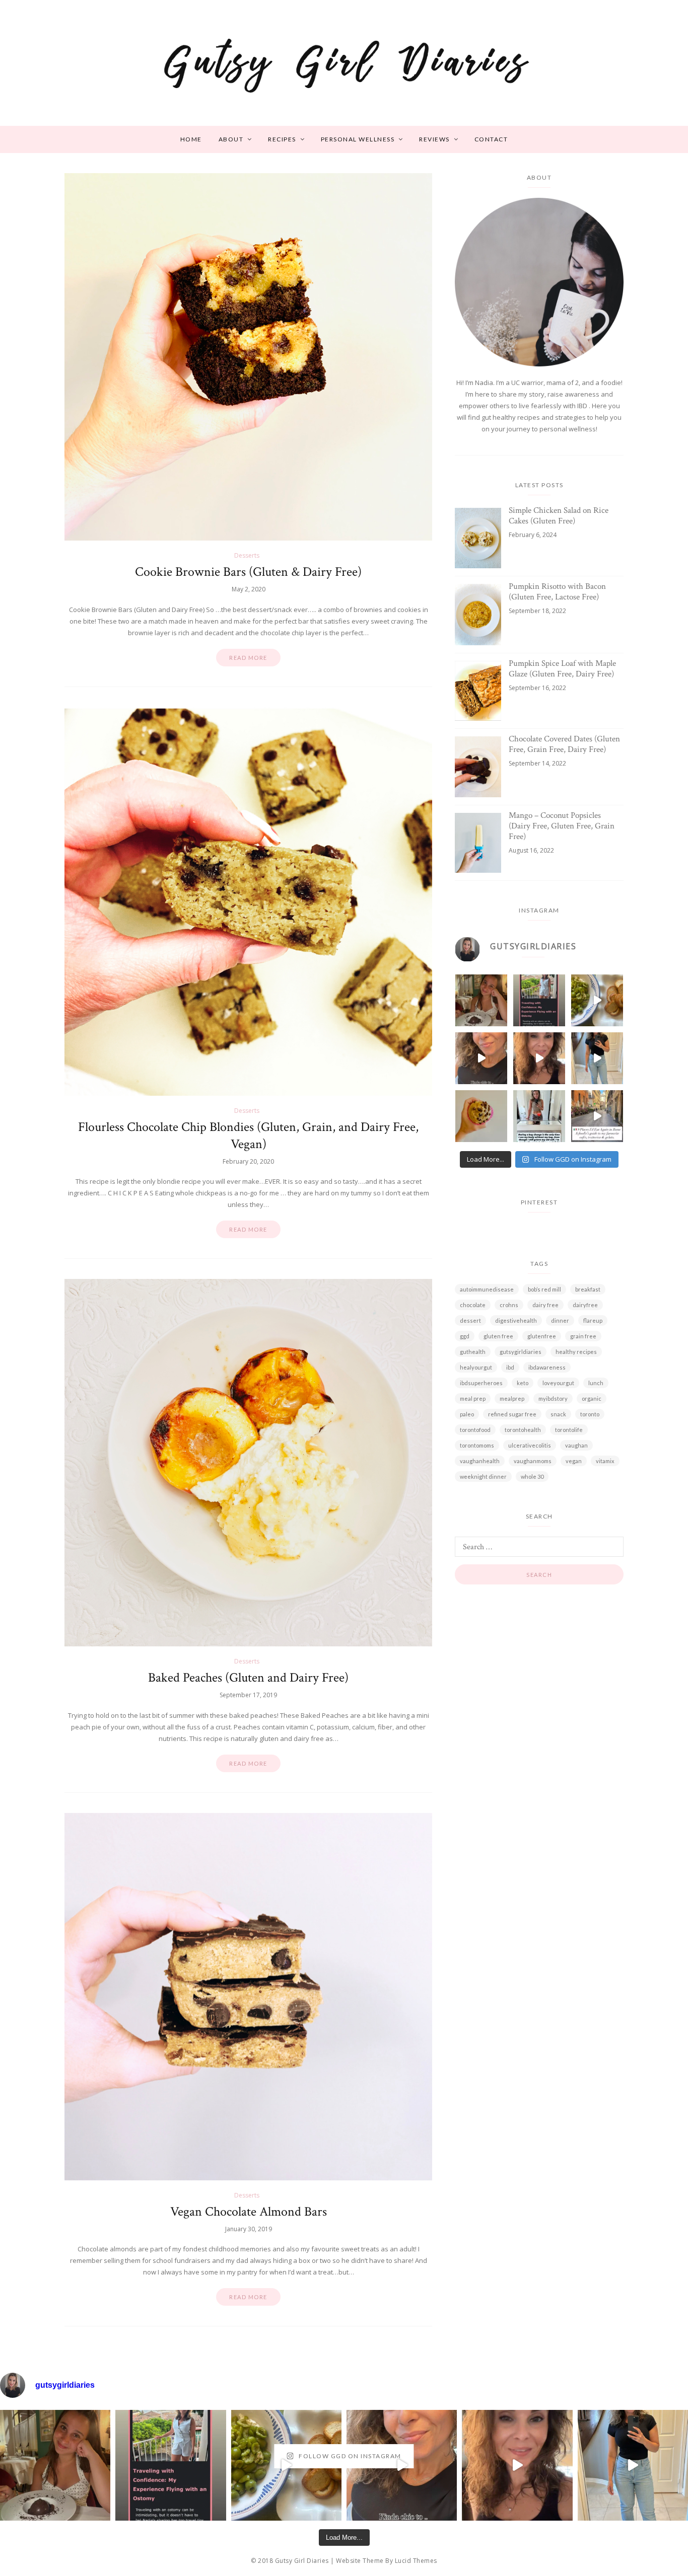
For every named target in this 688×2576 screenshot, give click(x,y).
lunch (596, 1383)
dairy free (545, 1305)
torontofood (475, 1430)
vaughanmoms (533, 1461)
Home (191, 139)
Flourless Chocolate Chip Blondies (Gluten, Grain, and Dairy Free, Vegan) (248, 1135)
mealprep (512, 1398)
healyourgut (476, 1367)
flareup (593, 1320)
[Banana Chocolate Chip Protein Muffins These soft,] (481, 1116)
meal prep (473, 1398)
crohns (509, 1305)
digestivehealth (516, 1320)
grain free (583, 1336)
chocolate (473, 1305)
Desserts (247, 555)
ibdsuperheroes (481, 1383)
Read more (248, 658)
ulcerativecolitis (530, 1445)
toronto (590, 1414)
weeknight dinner (483, 1476)
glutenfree (542, 1336)
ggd (465, 1336)
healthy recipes (576, 1352)
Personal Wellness (358, 139)
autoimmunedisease (487, 1289)
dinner (560, 1320)
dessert (470, 1320)
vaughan (576, 1445)
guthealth (473, 1352)
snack (558, 1414)
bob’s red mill (544, 1289)
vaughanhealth (480, 1461)
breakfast (588, 1289)
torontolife (569, 1430)
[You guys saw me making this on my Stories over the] (597, 1000)
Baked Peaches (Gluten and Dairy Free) (248, 1678)
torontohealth (523, 1430)
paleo (467, 1414)
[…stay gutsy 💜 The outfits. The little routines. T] (481, 1058)
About (231, 139)
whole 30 (532, 1476)
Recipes (282, 139)
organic (592, 1398)
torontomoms (477, 1445)
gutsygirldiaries (521, 1352)
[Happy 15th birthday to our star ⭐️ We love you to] (481, 1000)
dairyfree (585, 1305)
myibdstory (553, 1398)
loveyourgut (558, 1383)
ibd (510, 1367)
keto (523, 1383)
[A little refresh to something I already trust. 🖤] (539, 1058)
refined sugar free (512, 1414)
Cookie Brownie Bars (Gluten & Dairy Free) (248, 572)
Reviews (434, 139)
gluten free (498, 1336)
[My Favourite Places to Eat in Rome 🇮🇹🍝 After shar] (597, 1116)
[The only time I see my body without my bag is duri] (539, 1116)
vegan (574, 1461)
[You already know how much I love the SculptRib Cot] (597, 1058)
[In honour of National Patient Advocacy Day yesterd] (539, 1000)
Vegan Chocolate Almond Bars (249, 2212)
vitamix (605, 1461)
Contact (491, 139)
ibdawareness (547, 1367)
